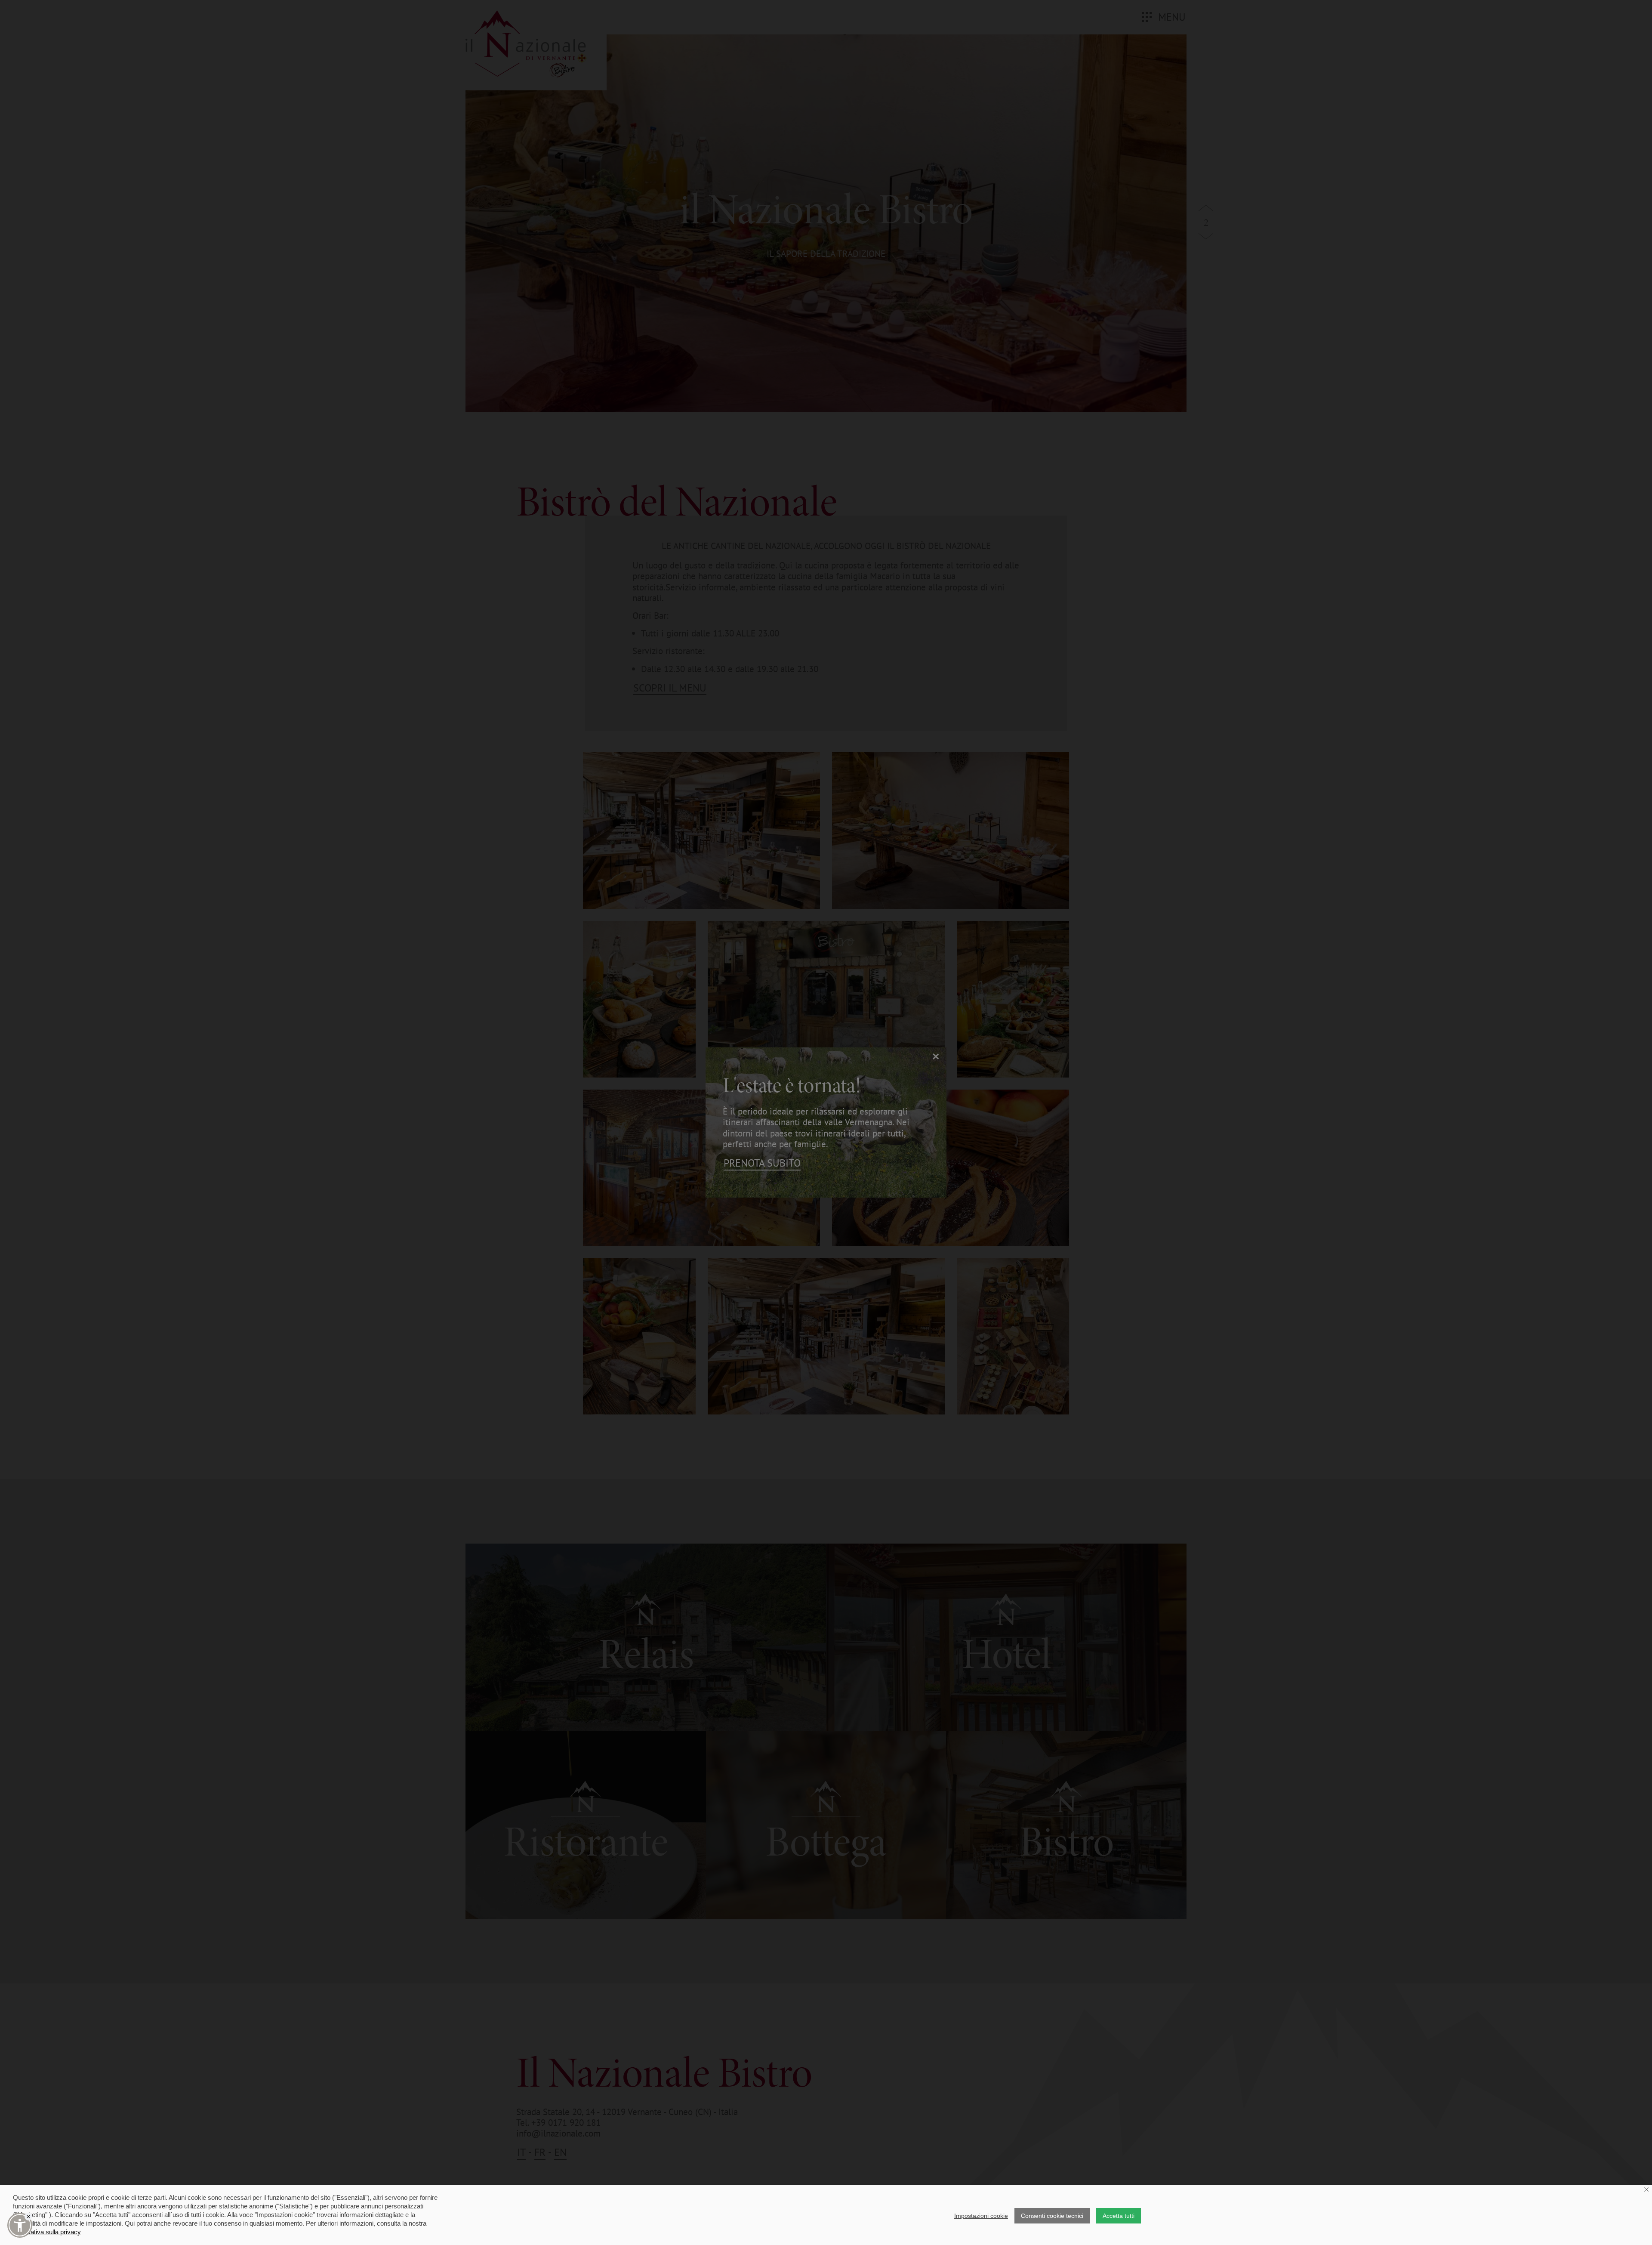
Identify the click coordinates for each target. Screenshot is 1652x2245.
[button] (20, 2225)
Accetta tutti (1119, 2216)
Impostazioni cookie (981, 2216)
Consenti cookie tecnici (1052, 2216)
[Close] (28, 2217)
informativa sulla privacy (47, 2232)
